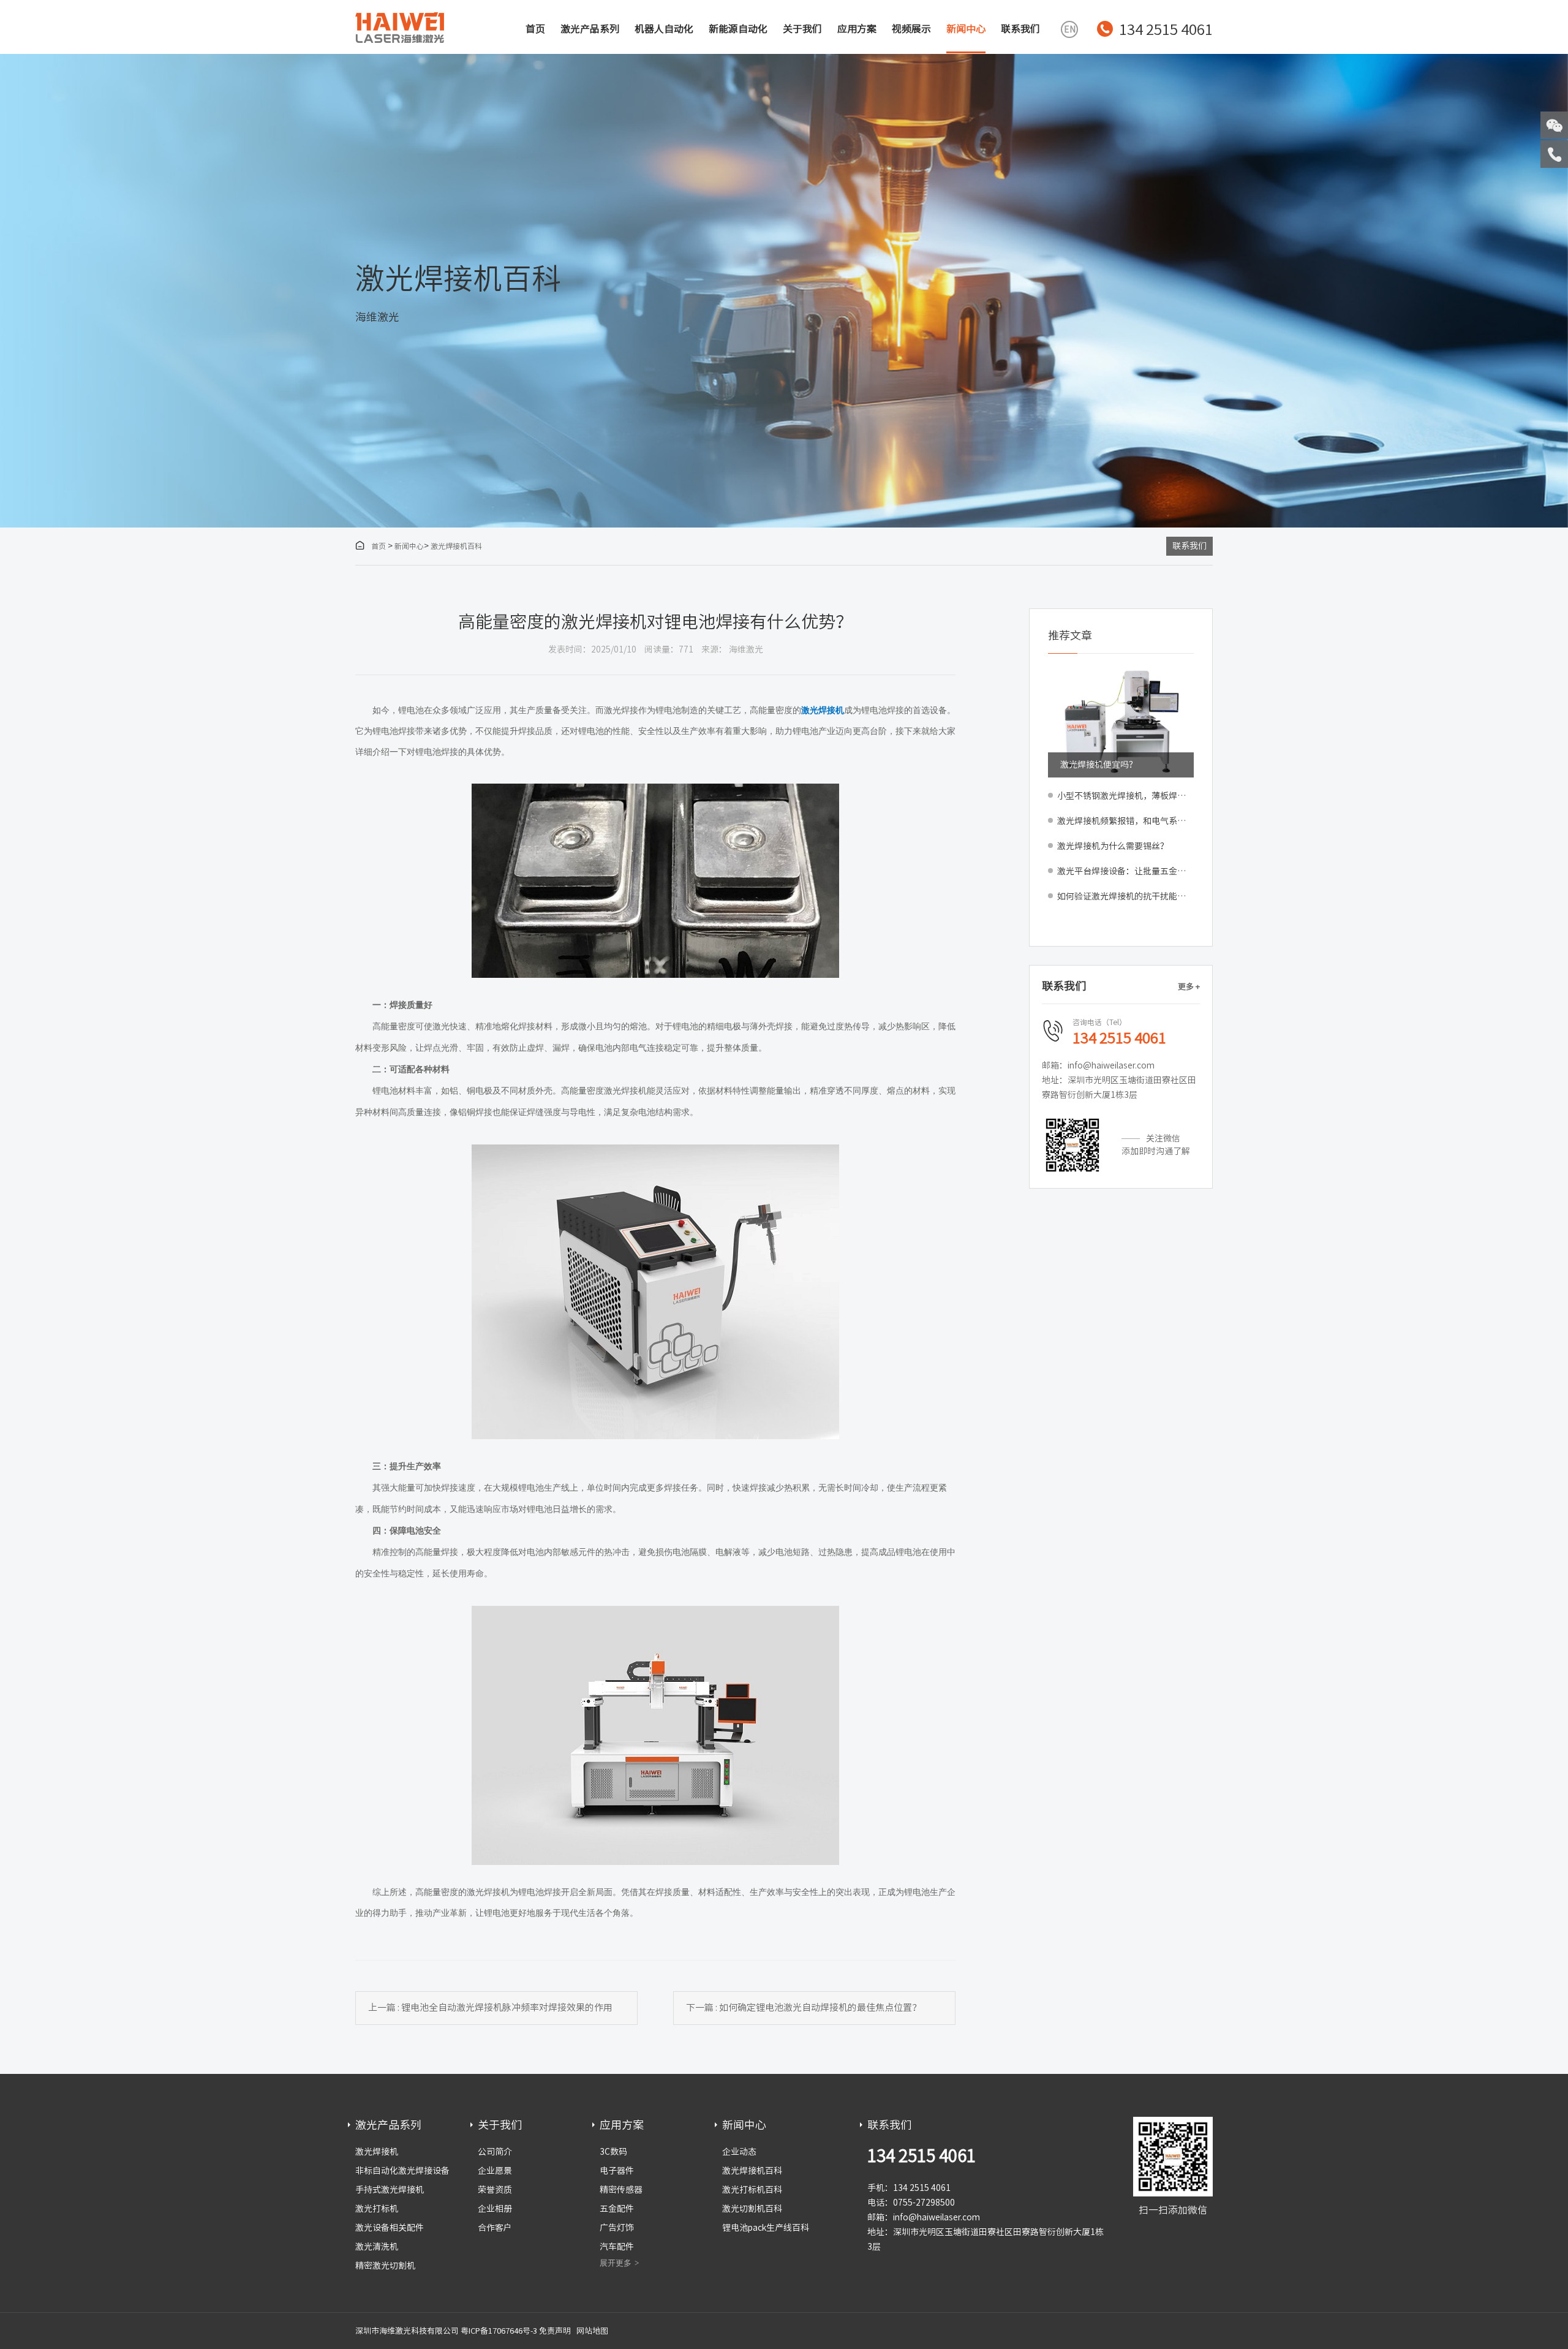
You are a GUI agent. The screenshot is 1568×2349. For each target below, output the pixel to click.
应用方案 (857, 29)
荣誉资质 (495, 2190)
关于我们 (802, 29)
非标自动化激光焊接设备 (402, 2171)
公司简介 (495, 2152)
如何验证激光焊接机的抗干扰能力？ (1125, 896)
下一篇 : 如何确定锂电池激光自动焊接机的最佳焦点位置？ (804, 2007)
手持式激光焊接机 (390, 2190)
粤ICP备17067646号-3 (499, 2331)
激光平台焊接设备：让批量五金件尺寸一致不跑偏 (1125, 871)
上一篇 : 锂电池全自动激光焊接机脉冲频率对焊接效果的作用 (490, 2007)
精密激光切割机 (385, 2266)
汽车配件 (617, 2247)
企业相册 (495, 2209)
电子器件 (617, 2171)
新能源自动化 (738, 29)
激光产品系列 (590, 29)
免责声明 (555, 2331)
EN (1070, 29)
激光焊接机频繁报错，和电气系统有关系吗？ (1125, 821)
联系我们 (1020, 29)
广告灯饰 (617, 2228)
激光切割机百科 (752, 2209)
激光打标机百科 (752, 2190)
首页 (535, 29)
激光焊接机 (377, 2152)
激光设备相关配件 (390, 2228)
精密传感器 (621, 2190)
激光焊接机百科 (456, 546)
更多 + (1189, 987)
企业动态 (739, 2152)
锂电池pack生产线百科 (766, 2228)
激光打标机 (377, 2209)
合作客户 (495, 2228)
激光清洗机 (377, 2247)
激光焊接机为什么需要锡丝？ (1113, 846)
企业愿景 (495, 2171)
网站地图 (592, 2331)
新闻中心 (966, 29)
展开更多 (616, 2263)
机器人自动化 (664, 29)
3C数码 (613, 2152)
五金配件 (617, 2209)
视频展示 (911, 29)
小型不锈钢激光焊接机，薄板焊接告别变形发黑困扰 (1125, 796)
